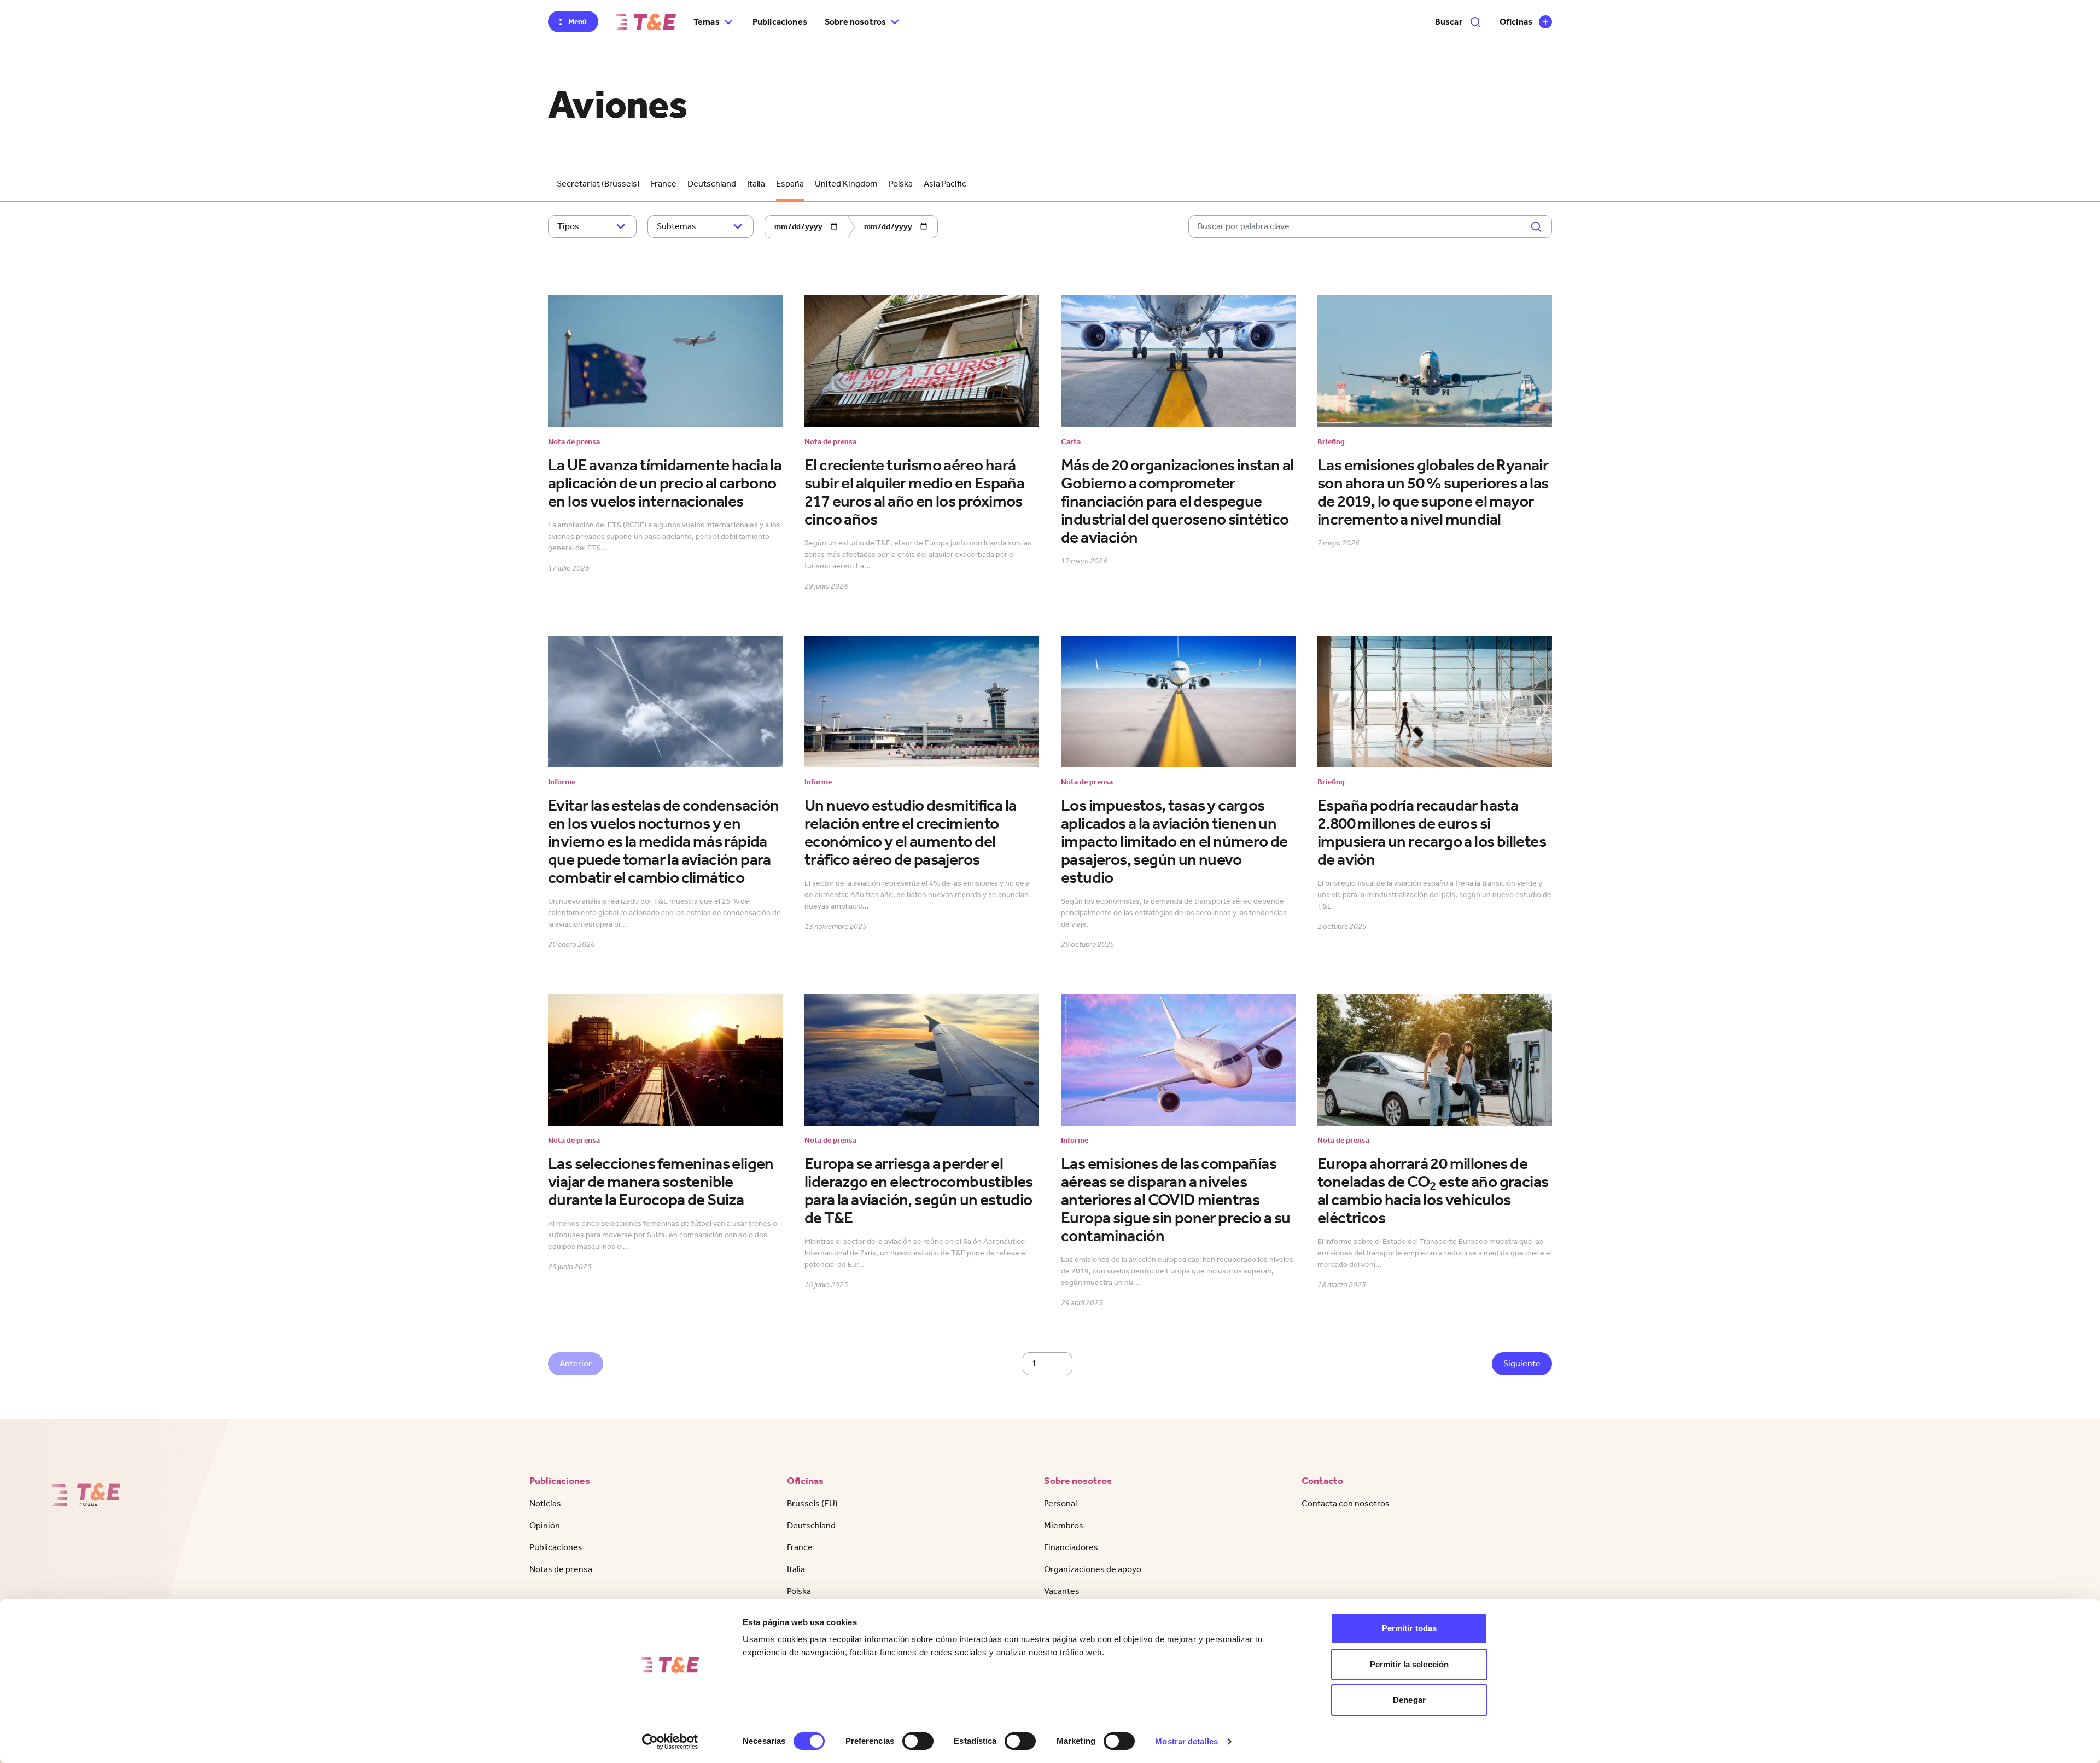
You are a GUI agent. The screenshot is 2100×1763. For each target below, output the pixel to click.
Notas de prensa (561, 1569)
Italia (756, 184)
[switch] (918, 1741)
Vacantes (1062, 1591)
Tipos (568, 226)
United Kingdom (846, 184)
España (790, 184)
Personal (1060, 1503)
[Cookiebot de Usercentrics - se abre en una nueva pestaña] (670, 1742)
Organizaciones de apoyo (1093, 1569)
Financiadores (1071, 1547)
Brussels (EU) (812, 1503)
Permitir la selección (1409, 1664)
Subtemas (676, 226)
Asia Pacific (945, 184)
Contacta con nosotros (1346, 1503)
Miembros (1064, 1525)
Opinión (545, 1525)
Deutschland (712, 184)
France (664, 184)
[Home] (646, 22)
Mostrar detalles (1186, 1741)
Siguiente (1522, 1363)
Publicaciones (780, 22)
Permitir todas (1409, 1628)
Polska (901, 184)
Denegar (1409, 1700)
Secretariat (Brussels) (598, 184)
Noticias (545, 1503)
